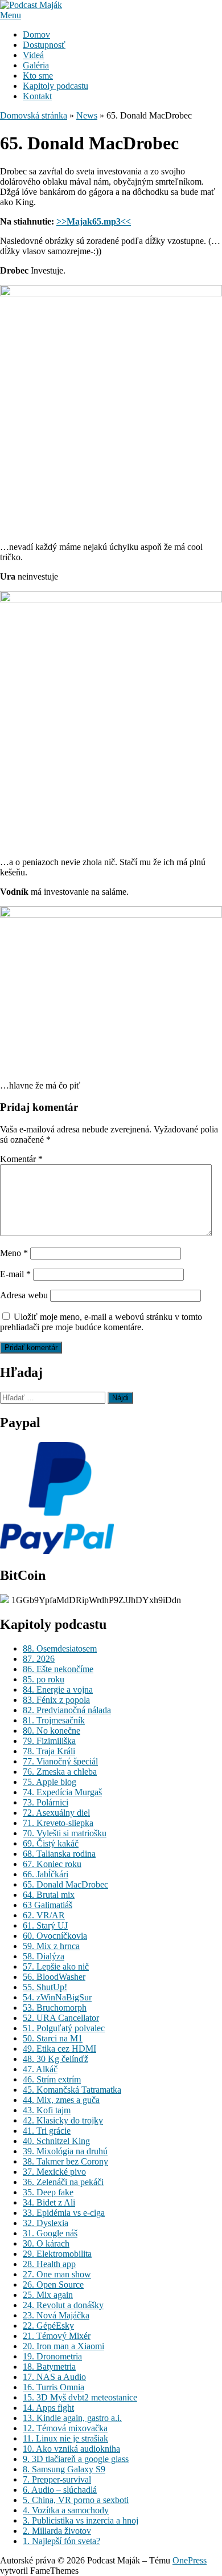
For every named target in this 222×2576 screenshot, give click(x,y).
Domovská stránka (34, 115)
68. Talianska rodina (59, 1854)
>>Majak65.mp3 (94, 221)
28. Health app (49, 2264)
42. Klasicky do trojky (63, 2120)
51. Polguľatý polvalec (64, 2028)
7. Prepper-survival (57, 2479)
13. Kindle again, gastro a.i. (72, 2418)
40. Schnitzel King (56, 2141)
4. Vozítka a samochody (66, 2510)
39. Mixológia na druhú (65, 2151)
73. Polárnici (46, 1802)
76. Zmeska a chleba (60, 1772)
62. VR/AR (44, 1915)
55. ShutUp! (45, 1987)
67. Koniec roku (52, 1864)
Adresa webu (24, 1295)
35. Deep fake (48, 2192)
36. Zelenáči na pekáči (63, 2182)
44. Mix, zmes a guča (61, 2100)
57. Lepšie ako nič (56, 1966)
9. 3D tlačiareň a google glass (76, 2459)
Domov (36, 34)
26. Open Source (53, 2284)
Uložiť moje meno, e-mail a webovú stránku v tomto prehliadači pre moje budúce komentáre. (101, 1322)
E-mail (15, 1274)
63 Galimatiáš (48, 1905)
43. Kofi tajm (47, 2110)
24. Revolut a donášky (63, 2305)
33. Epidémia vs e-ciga (64, 2213)
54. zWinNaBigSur (57, 1997)
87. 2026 (39, 1659)
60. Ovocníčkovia (55, 1936)
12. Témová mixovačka (65, 2428)
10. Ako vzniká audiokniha (71, 2449)
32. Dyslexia (46, 2223)
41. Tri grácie (47, 2131)
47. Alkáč (40, 2069)
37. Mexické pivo (54, 2172)
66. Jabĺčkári (46, 1874)
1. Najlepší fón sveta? (61, 2541)
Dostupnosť (44, 45)
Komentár (21, 1159)
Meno (14, 1253)
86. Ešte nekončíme (58, 1669)
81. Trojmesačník (54, 1720)
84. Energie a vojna (58, 1690)
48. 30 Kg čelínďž (55, 2059)
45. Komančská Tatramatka (72, 2090)
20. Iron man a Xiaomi (63, 2346)
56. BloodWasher (54, 1977)
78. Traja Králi (49, 1751)
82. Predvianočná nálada (67, 1710)
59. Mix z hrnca (51, 1946)
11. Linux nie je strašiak (65, 2438)
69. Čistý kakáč (51, 1843)
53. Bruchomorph (55, 2008)
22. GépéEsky (48, 2326)
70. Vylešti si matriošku (65, 1833)
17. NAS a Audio (54, 2377)
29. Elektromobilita (57, 2254)
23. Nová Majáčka (56, 2315)
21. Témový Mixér (57, 2336)
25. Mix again (48, 2295)
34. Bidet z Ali (49, 2202)
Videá (33, 55)
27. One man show (57, 2274)
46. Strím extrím (52, 2079)
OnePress (190, 2560)
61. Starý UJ (45, 1925)
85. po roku (44, 1679)
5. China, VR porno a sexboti (76, 2500)
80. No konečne (52, 1731)
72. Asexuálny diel (56, 1813)
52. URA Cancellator (61, 2018)
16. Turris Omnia (54, 2387)
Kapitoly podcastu (55, 86)
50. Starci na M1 (53, 2038)
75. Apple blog (50, 1782)
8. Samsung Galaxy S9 (64, 2469)
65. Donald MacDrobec (65, 1884)
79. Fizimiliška (49, 1741)
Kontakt (37, 96)
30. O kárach (46, 2243)
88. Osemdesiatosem (60, 1648)
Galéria (36, 65)
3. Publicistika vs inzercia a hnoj (81, 2520)
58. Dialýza (44, 1956)
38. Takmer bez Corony (65, 2161)
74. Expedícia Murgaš (62, 1792)
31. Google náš (50, 2233)
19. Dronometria (52, 2356)
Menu (11, 15)
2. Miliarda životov (57, 2531)
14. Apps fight (48, 2408)
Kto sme (38, 76)
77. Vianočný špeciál (60, 1761)
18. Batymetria (49, 2367)
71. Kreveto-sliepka (58, 1823)
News (87, 115)
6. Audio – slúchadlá (60, 2490)
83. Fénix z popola (56, 1700)
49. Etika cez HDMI (59, 2049)
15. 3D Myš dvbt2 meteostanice (80, 2397)
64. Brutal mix (49, 1895)
